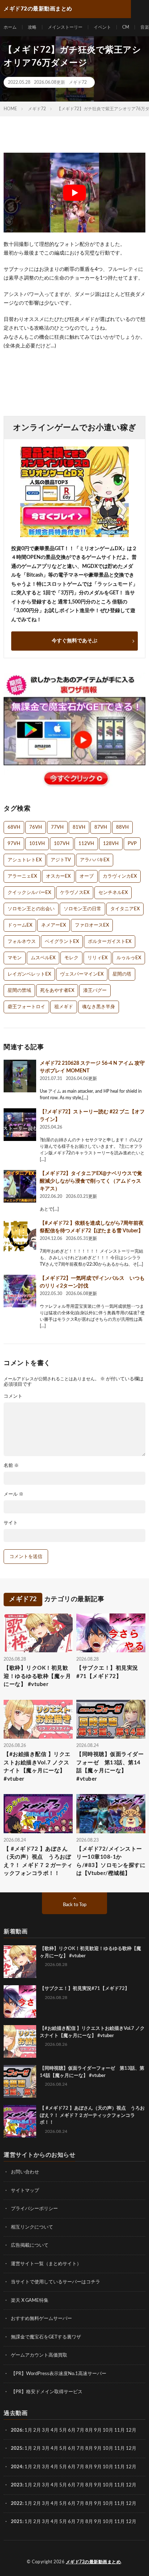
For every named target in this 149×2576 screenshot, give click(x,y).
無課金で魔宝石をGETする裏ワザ (46, 2337)
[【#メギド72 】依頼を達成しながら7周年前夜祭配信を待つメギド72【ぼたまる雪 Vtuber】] (20, 1236)
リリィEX (97, 958)
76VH (36, 827)
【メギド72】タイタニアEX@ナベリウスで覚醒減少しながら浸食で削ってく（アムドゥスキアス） (91, 1181)
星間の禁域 (19, 991)
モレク (71, 958)
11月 (120, 2449)
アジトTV (61, 860)
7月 (80, 2430)
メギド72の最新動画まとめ (93, 2562)
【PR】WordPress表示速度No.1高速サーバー (59, 2374)
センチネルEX (113, 893)
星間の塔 (122, 974)
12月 (131, 2449)
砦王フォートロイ (26, 1007)
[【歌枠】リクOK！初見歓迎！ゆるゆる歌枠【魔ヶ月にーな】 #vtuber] (20, 1962)
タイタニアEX (125, 909)
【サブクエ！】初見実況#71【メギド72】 (107, 1673)
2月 (37, 2430)
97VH (14, 844)
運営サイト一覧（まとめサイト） (46, 2264)
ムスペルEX (43, 958)
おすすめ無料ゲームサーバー (41, 2319)
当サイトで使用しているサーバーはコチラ (56, 2282)
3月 (46, 2430)
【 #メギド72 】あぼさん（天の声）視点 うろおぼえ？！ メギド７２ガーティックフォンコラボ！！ (38, 1861)
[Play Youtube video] (74, 193)
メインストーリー (65, 27)
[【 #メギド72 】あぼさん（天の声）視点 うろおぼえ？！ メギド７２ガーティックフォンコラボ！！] (20, 2121)
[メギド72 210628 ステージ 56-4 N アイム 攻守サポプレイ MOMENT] (20, 1076)
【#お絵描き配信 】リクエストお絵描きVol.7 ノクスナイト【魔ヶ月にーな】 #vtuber (37, 1767)
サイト (11, 1523)
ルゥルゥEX (129, 958)
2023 (17, 2485)
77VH (57, 827)
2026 (17, 2430)
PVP (132, 844)
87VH (101, 827)
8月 (89, 2430)
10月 (108, 2449)
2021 (17, 2522)
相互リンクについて (32, 2227)
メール (14, 1494)
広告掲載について (30, 2245)
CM (126, 27)
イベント (102, 27)
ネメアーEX (54, 925)
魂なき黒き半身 (99, 1007)
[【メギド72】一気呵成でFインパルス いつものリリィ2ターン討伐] (20, 1291)
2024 (17, 2467)
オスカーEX (58, 876)
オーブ (87, 876)
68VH (14, 827)
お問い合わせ (25, 2172)
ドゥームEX (20, 925)
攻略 (32, 27)
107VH (62, 844)
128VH (111, 844)
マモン (15, 958)
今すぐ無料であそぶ (74, 641)
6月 (72, 2430)
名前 (11, 1466)
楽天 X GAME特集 (30, 2301)
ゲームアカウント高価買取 (39, 2355)
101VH (37, 844)
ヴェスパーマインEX (82, 974)
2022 (17, 2504)
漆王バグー (95, 991)
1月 (28, 2430)
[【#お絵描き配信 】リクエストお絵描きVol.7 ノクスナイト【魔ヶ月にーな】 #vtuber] (20, 2041)
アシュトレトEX (25, 860)
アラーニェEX (22, 876)
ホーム (10, 27)
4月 (54, 2430)
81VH (79, 827)
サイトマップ (25, 2191)
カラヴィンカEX (120, 876)
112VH (86, 844)
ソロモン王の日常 (82, 909)
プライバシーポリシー (34, 2209)
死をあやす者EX (57, 991)
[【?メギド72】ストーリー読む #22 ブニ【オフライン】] (20, 1125)
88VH (122, 827)
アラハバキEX (95, 860)
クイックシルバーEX (29, 893)
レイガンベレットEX (29, 974)
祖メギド (64, 1007)
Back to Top (75, 1905)
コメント (13, 1396)
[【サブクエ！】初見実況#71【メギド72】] (20, 2002)
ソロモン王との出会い (31, 909)
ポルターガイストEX (110, 942)
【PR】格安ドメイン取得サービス (47, 2392)
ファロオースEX (92, 925)
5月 (63, 2430)
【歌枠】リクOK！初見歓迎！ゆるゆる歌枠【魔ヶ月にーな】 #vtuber (37, 1677)
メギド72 (78, 82)
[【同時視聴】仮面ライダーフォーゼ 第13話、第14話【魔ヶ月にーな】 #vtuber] (20, 2081)
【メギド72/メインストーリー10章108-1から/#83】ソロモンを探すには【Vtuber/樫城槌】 (111, 1861)
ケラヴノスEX (75, 893)
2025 (17, 2449)
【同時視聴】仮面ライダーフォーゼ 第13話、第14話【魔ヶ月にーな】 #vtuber (110, 1767)
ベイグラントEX (62, 942)
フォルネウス (22, 942)
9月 (98, 2449)
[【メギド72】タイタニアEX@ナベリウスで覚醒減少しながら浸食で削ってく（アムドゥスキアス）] (20, 1186)
